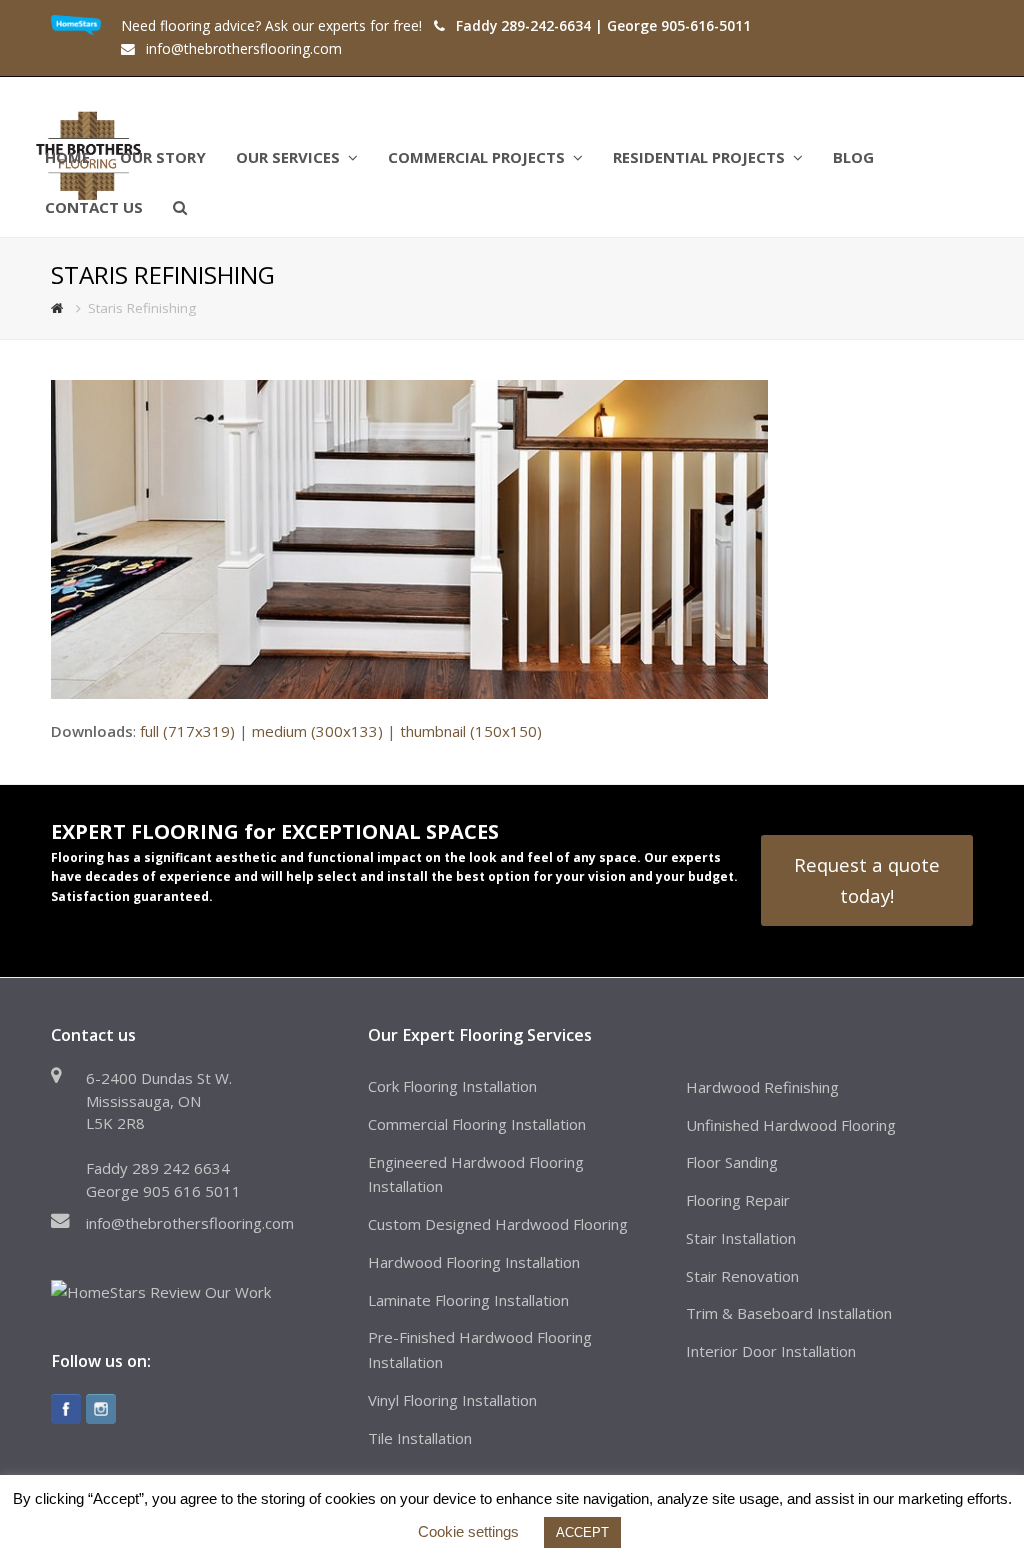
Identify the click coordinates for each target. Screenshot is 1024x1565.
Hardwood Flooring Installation (474, 1262)
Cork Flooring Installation (452, 1086)
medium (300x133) (317, 731)
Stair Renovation (742, 1276)
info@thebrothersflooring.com (190, 1223)
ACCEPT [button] (582, 1532)
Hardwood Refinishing (762, 1087)
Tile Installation (420, 1438)
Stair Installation (741, 1238)
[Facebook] (66, 1409)
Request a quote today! (867, 879)
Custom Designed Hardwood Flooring (498, 1224)
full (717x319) (187, 731)
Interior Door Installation (771, 1351)
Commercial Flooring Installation (477, 1124)
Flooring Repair (738, 1200)
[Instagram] (101, 1409)
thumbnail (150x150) (471, 731)
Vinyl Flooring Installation (452, 1400)
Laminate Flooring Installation (468, 1300)
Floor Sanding (732, 1162)
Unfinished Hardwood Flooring (791, 1125)
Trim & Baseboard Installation (789, 1313)
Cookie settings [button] (468, 1531)
